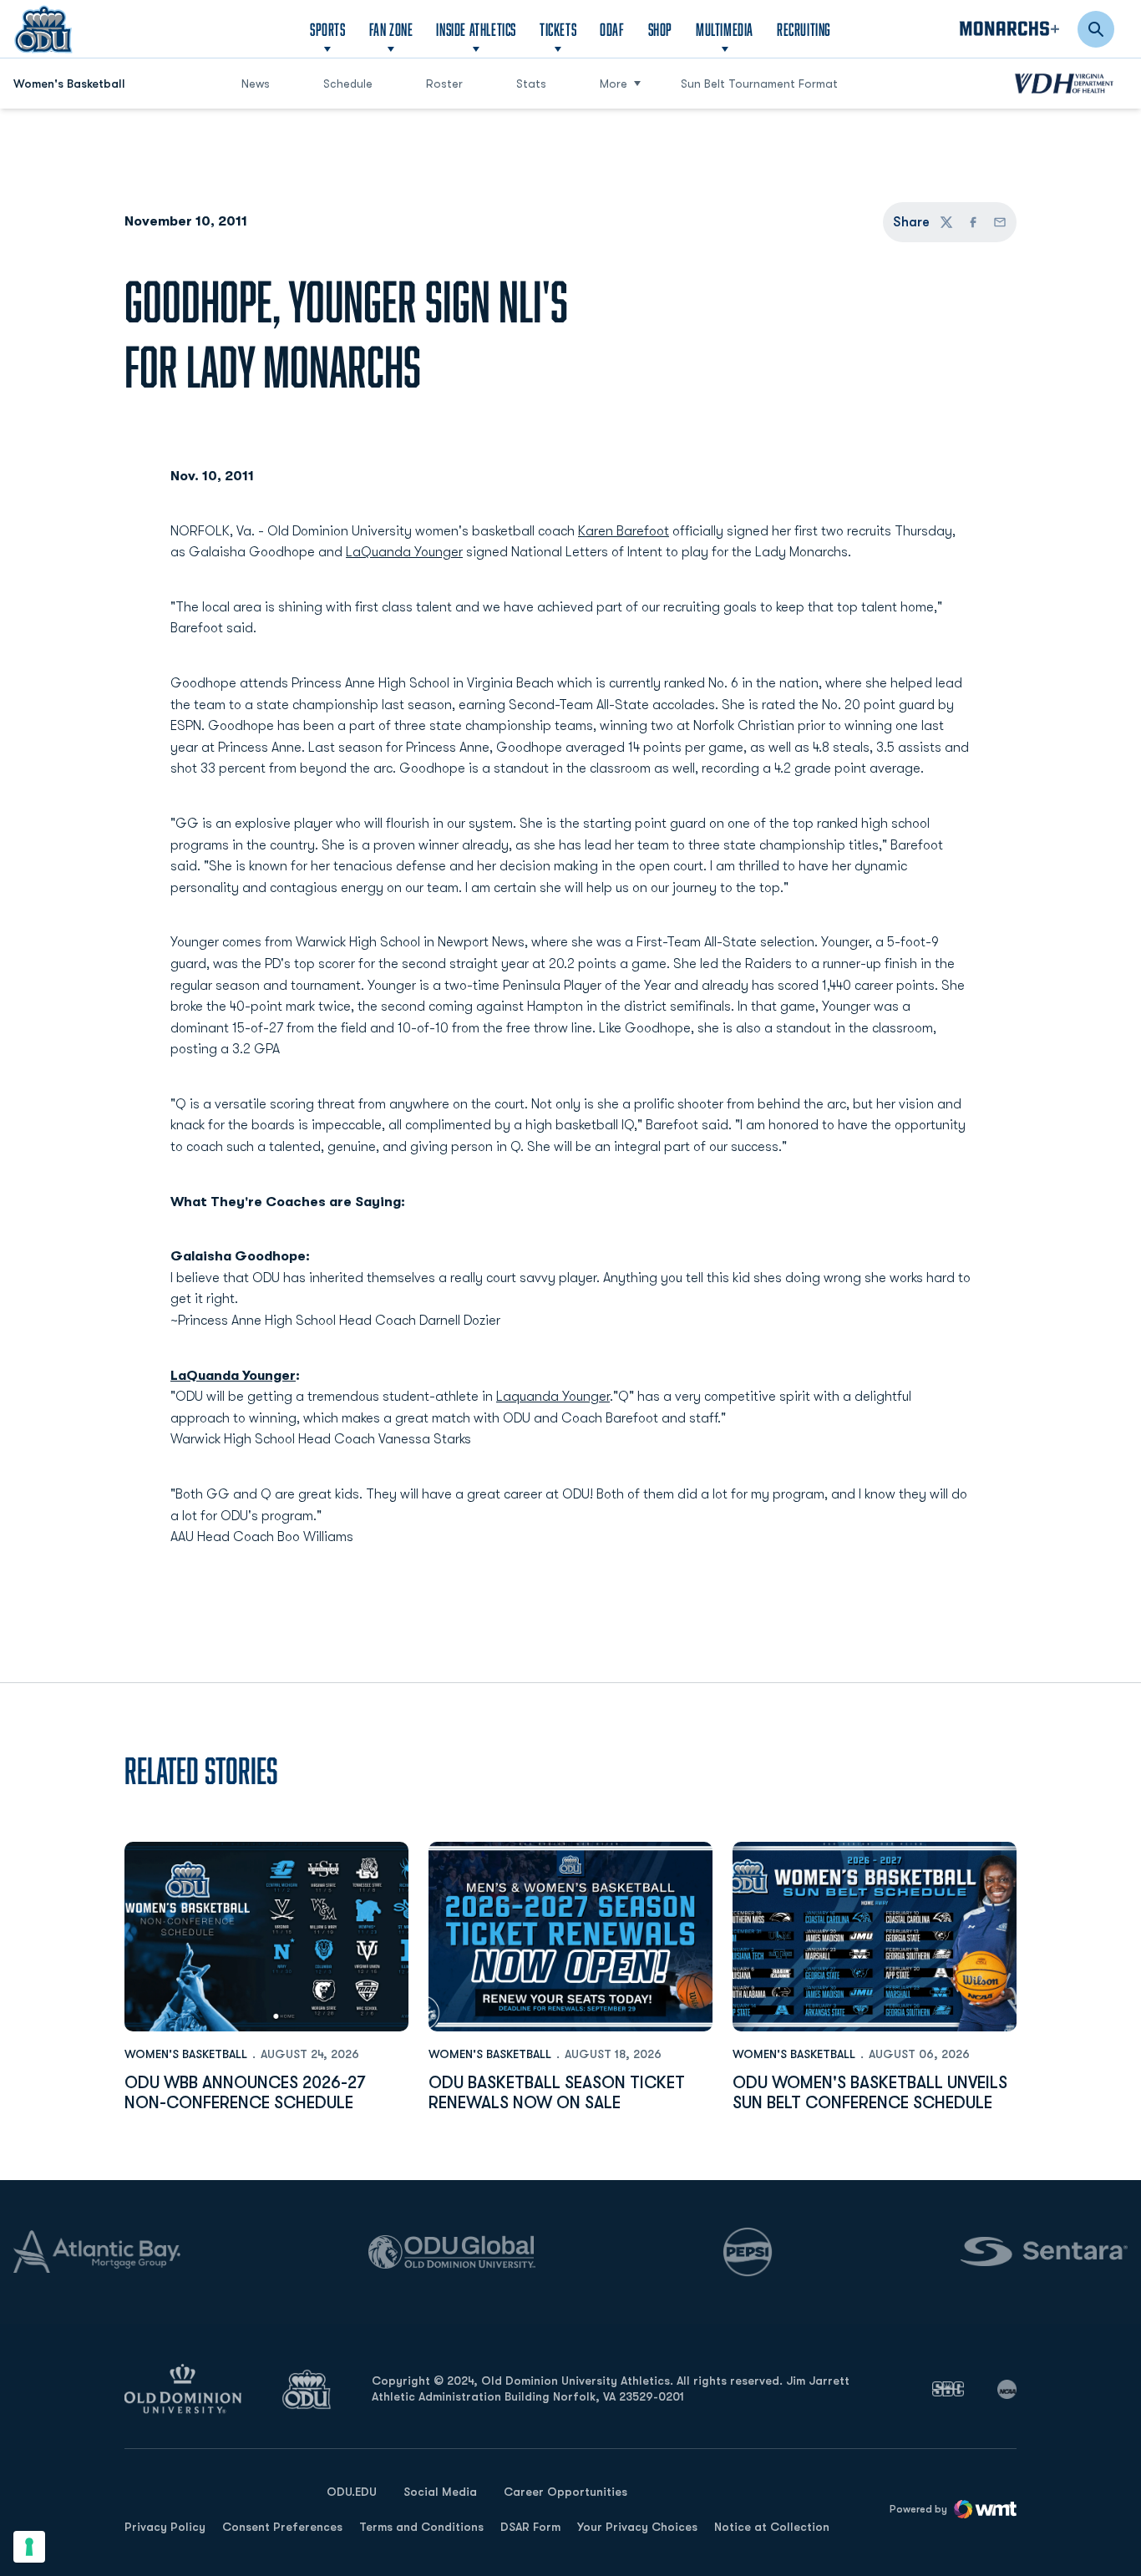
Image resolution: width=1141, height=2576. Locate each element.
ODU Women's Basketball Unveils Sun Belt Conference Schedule (870, 2093)
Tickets (558, 29)
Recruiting (804, 29)
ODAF (612, 29)
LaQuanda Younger (404, 552)
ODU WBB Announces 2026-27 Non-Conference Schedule (245, 2093)
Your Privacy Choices (637, 2527)
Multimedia (725, 29)
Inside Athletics (476, 29)
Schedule (348, 84)
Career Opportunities (565, 2492)
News (256, 84)
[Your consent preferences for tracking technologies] (29, 2547)
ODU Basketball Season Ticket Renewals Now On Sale (557, 2093)
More (614, 84)
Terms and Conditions (421, 2527)
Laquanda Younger (553, 1397)
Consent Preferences (282, 2527)
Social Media (440, 2492)
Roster (444, 84)
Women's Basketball (186, 2054)
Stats (531, 84)
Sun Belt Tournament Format (759, 84)
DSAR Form (530, 2527)
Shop (660, 29)
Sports (328, 29)
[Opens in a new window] (948, 2389)
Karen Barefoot (624, 531)
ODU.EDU (352, 2491)
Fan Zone (391, 29)
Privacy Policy (165, 2527)
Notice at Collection (772, 2527)
